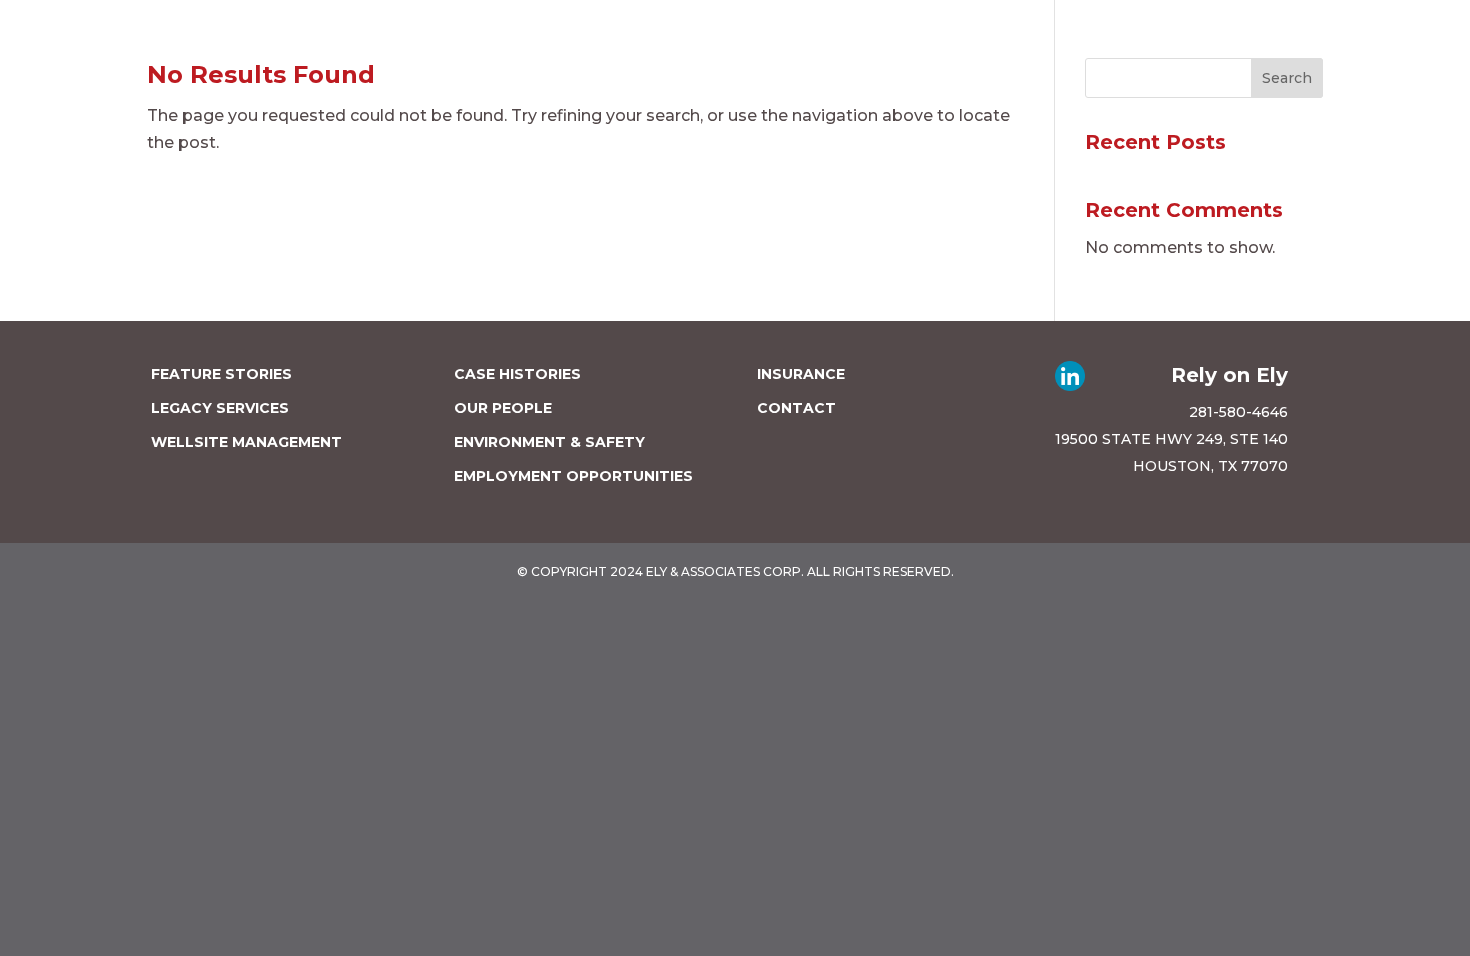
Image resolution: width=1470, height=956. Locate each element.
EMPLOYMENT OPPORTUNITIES (573, 476)
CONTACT (796, 408)
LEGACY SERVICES (220, 408)
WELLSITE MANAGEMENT (246, 442)
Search (1287, 78)
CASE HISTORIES (517, 374)
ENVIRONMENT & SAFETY (549, 442)
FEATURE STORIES (221, 374)
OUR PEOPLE (503, 408)
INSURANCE (801, 374)
